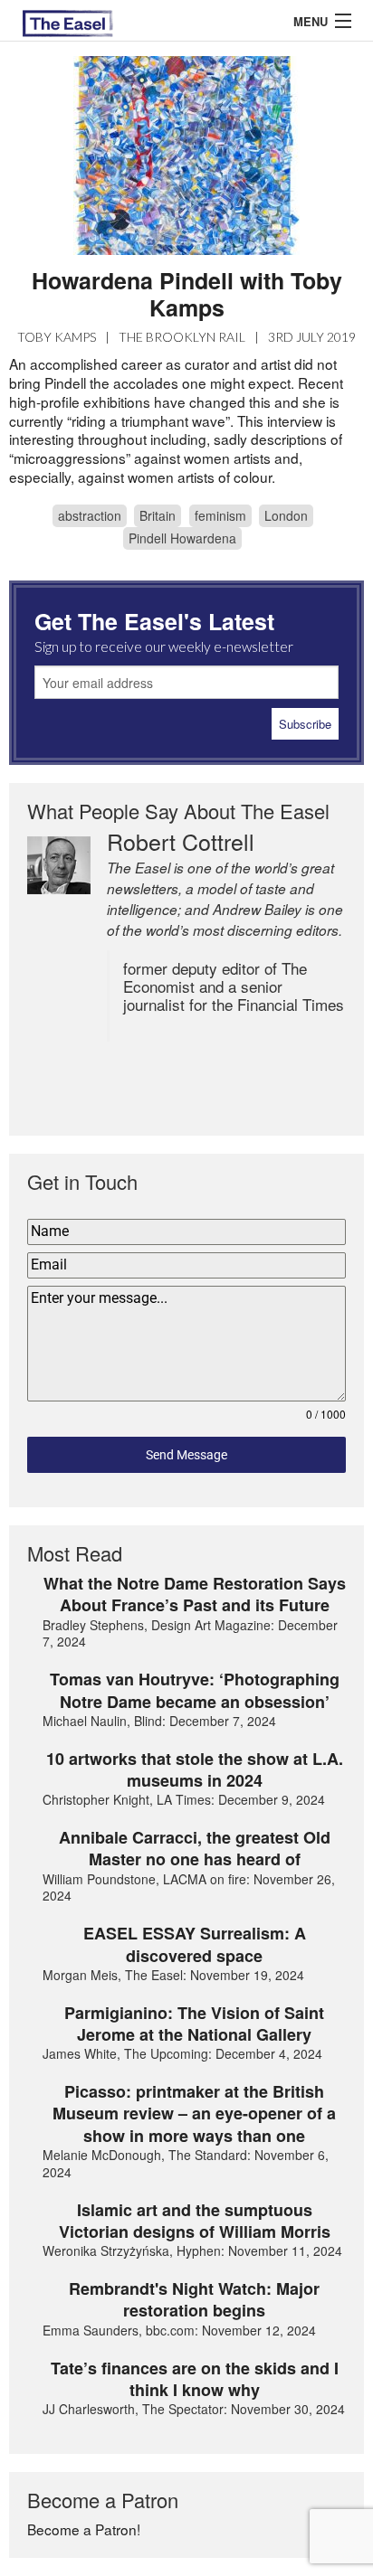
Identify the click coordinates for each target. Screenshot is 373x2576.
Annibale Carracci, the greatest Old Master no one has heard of (195, 1849)
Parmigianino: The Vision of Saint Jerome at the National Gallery (194, 2024)
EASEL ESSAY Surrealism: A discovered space (195, 1944)
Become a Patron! (84, 2529)
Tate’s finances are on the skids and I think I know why (195, 2379)
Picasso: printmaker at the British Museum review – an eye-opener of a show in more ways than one (194, 2114)
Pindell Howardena (182, 538)
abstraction (90, 515)
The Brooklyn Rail (182, 337)
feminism (220, 515)
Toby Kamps (57, 337)
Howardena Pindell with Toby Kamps (187, 294)
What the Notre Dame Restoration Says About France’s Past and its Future (195, 1595)
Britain (158, 515)
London (286, 515)
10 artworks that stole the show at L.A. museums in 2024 (195, 1770)
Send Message (186, 1455)
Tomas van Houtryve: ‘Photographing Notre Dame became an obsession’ (195, 1690)
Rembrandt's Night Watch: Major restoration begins (194, 2300)
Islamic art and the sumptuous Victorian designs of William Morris (195, 2221)
